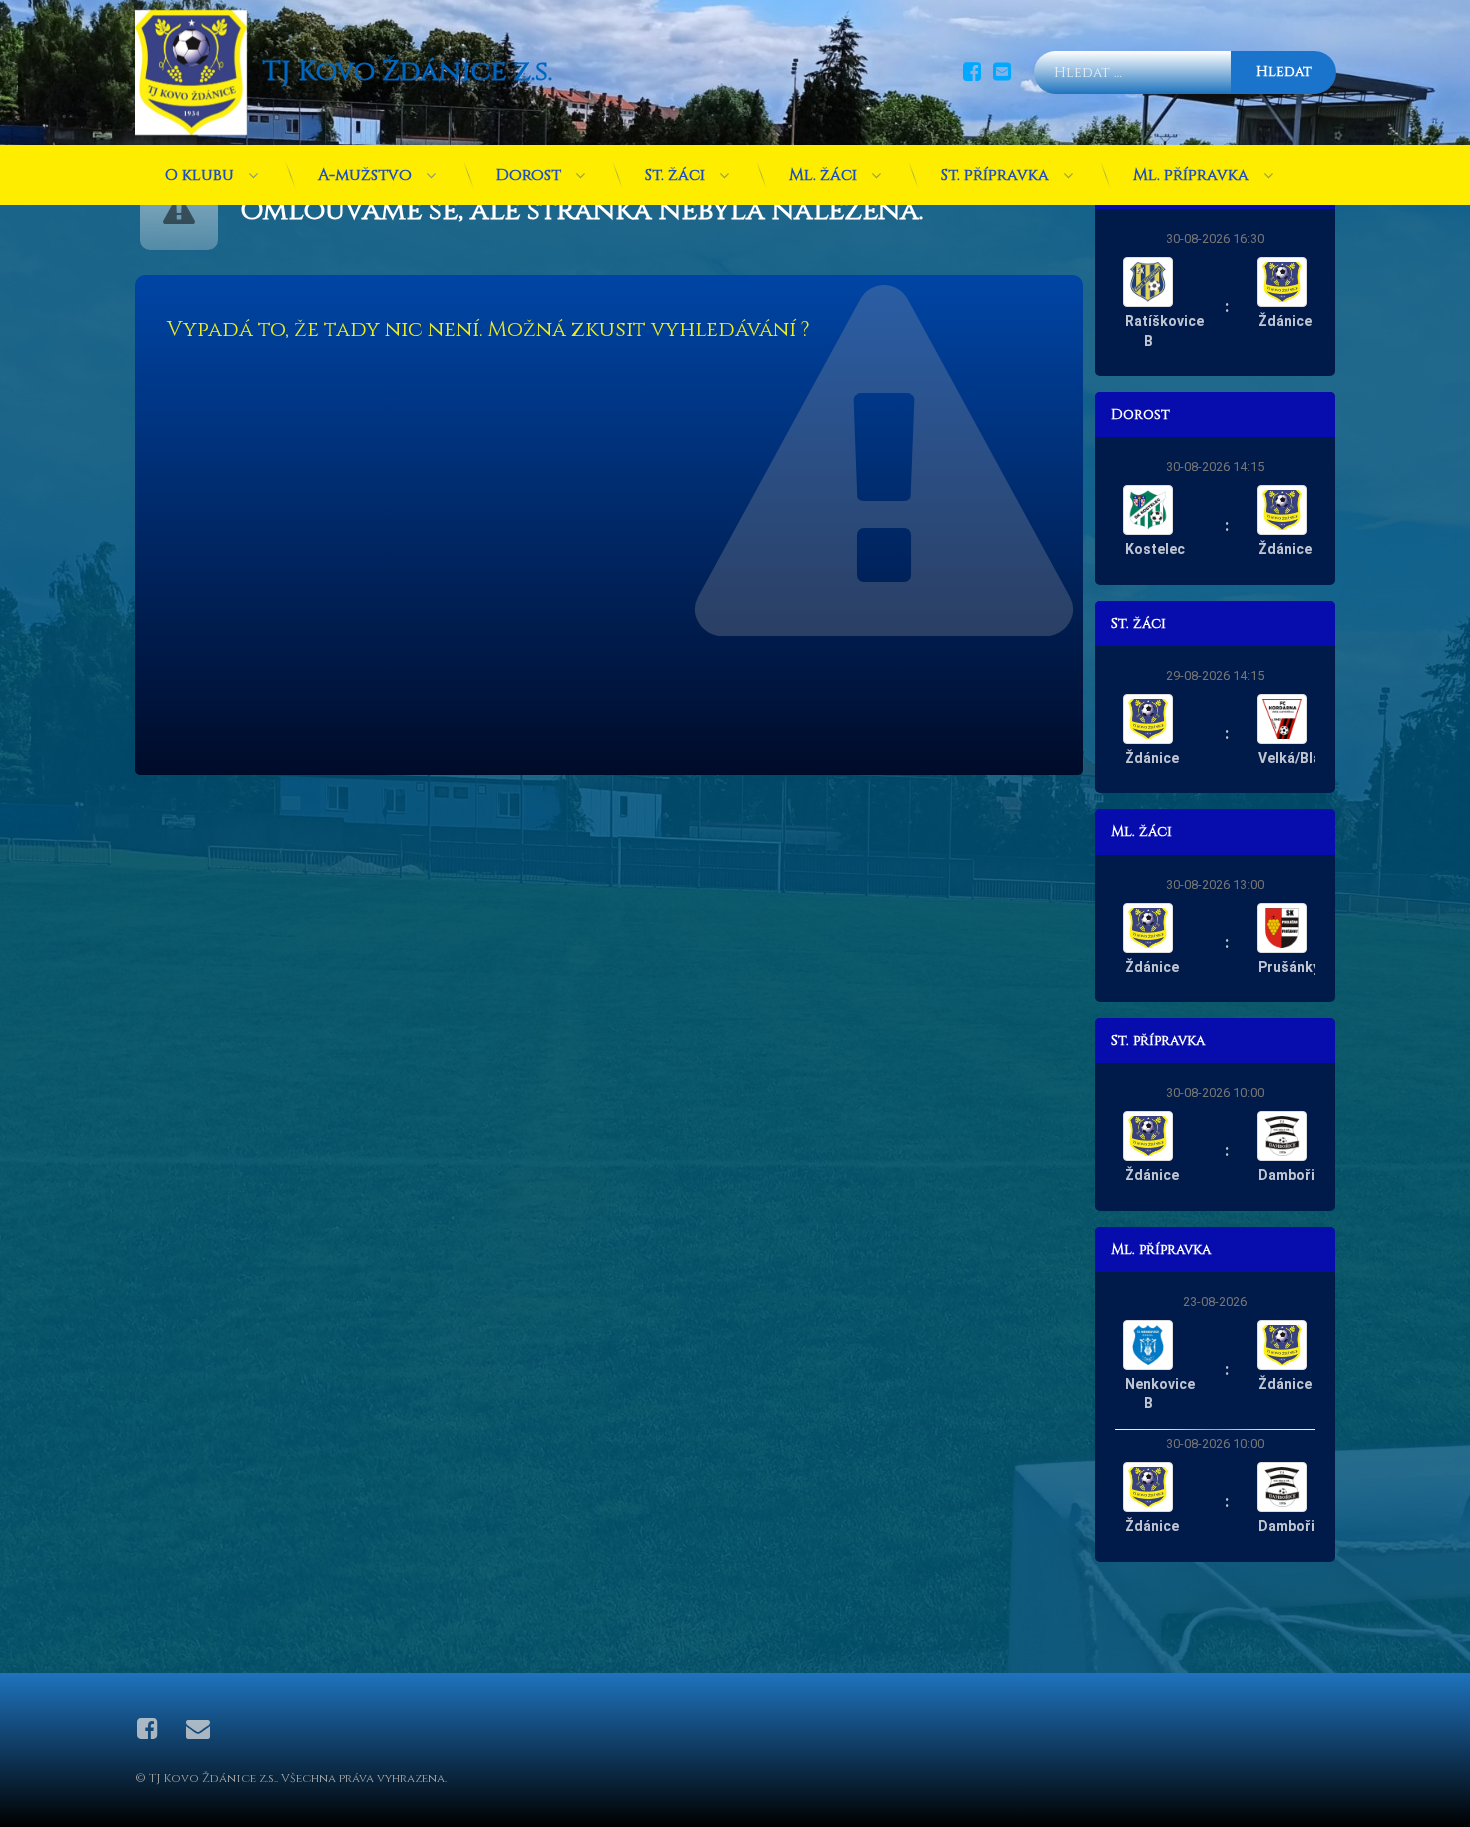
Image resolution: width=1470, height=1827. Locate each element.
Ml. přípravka (1191, 175)
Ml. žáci (823, 175)
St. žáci (675, 175)
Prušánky (1289, 967)
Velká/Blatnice (1306, 758)
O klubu (199, 175)
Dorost (528, 175)
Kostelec (1155, 549)
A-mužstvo (365, 175)
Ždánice (1285, 321)
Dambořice (1294, 1175)
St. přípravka (995, 175)
